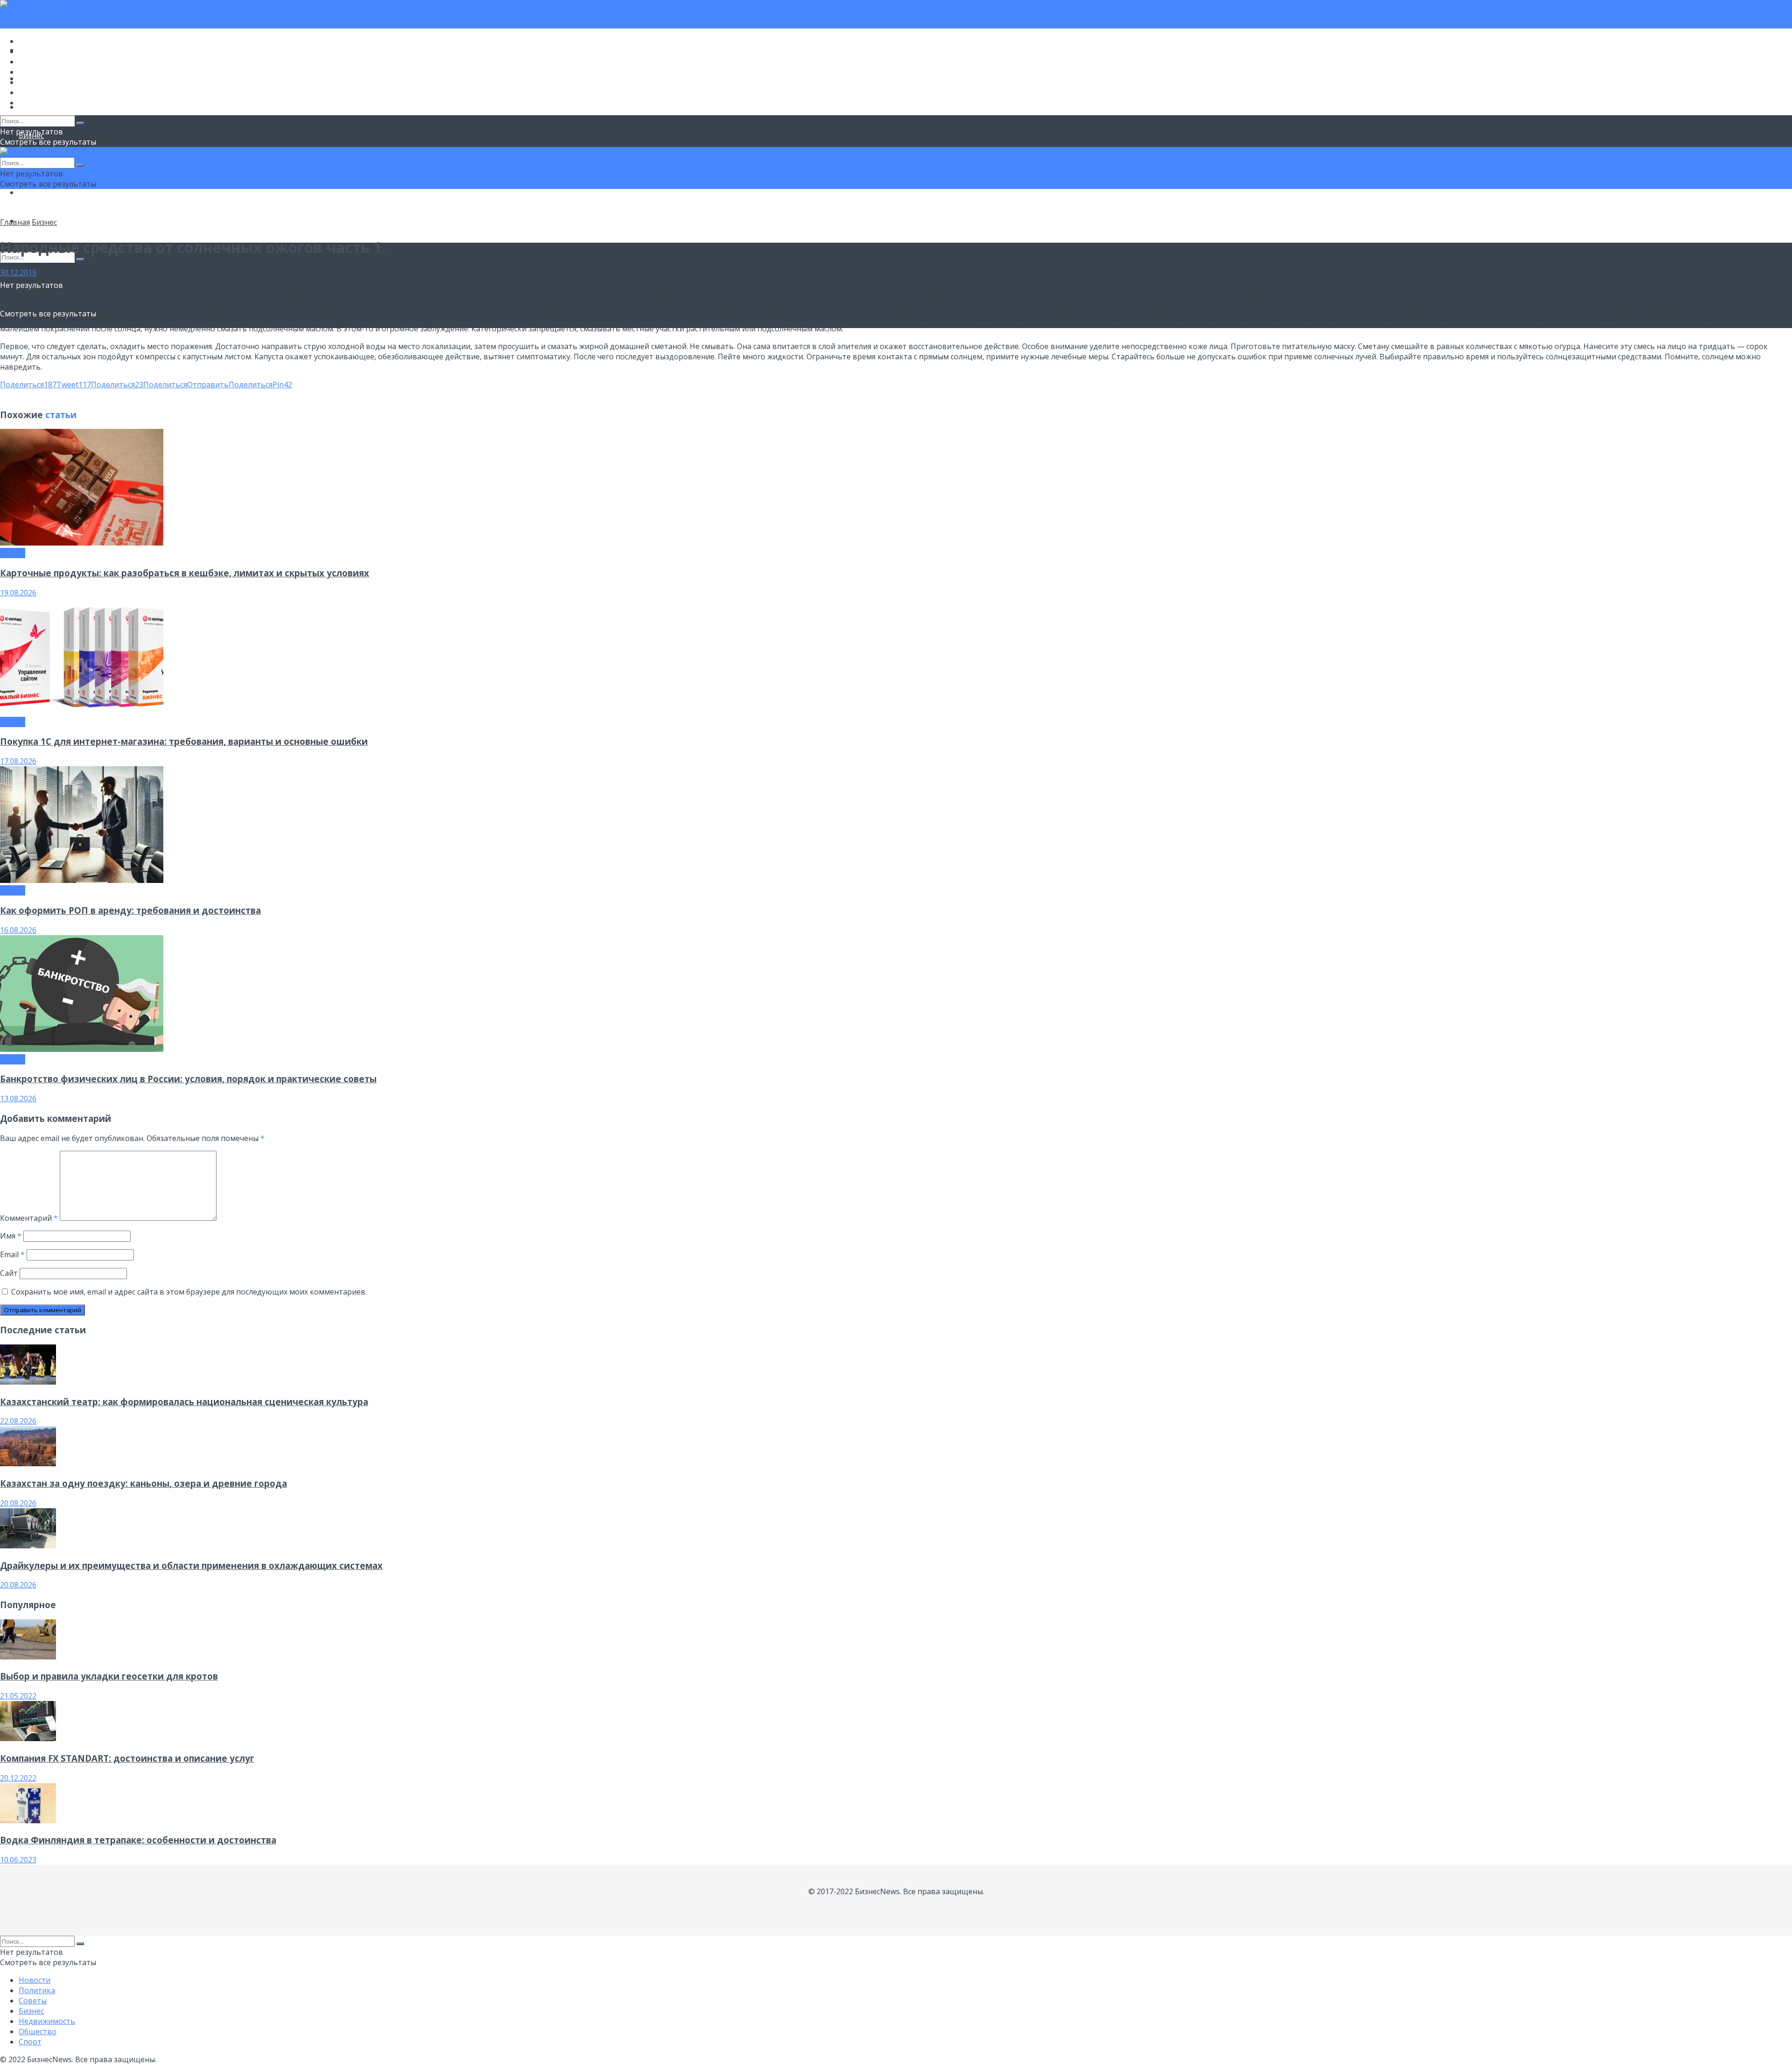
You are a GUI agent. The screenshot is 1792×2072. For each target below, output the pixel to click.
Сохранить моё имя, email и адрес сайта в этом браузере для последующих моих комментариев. (189, 1292)
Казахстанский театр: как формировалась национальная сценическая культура (184, 1402)
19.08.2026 (18, 593)
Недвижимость (47, 82)
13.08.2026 (18, 1099)
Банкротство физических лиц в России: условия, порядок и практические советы (188, 1079)
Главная (15, 222)
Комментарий (29, 1218)
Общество (38, 192)
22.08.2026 (18, 1421)
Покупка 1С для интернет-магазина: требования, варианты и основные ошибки (184, 741)
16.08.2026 (18, 930)
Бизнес (31, 72)
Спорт (30, 103)
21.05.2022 (18, 1696)
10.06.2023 (18, 1860)
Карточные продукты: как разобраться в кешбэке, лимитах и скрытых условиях (185, 573)
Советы (33, 62)
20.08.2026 (18, 1503)
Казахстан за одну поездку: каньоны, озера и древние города (143, 1483)
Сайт (9, 1273)
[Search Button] (80, 259)
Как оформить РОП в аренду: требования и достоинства (130, 910)
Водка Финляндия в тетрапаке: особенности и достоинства (138, 1840)
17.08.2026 (18, 761)
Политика (37, 51)
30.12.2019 (18, 273)
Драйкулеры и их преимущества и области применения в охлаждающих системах (191, 1565)
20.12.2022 (18, 1778)
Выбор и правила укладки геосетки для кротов (109, 1676)
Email (12, 1254)
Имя (11, 1236)
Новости (35, 41)
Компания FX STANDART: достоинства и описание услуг (127, 1758)
